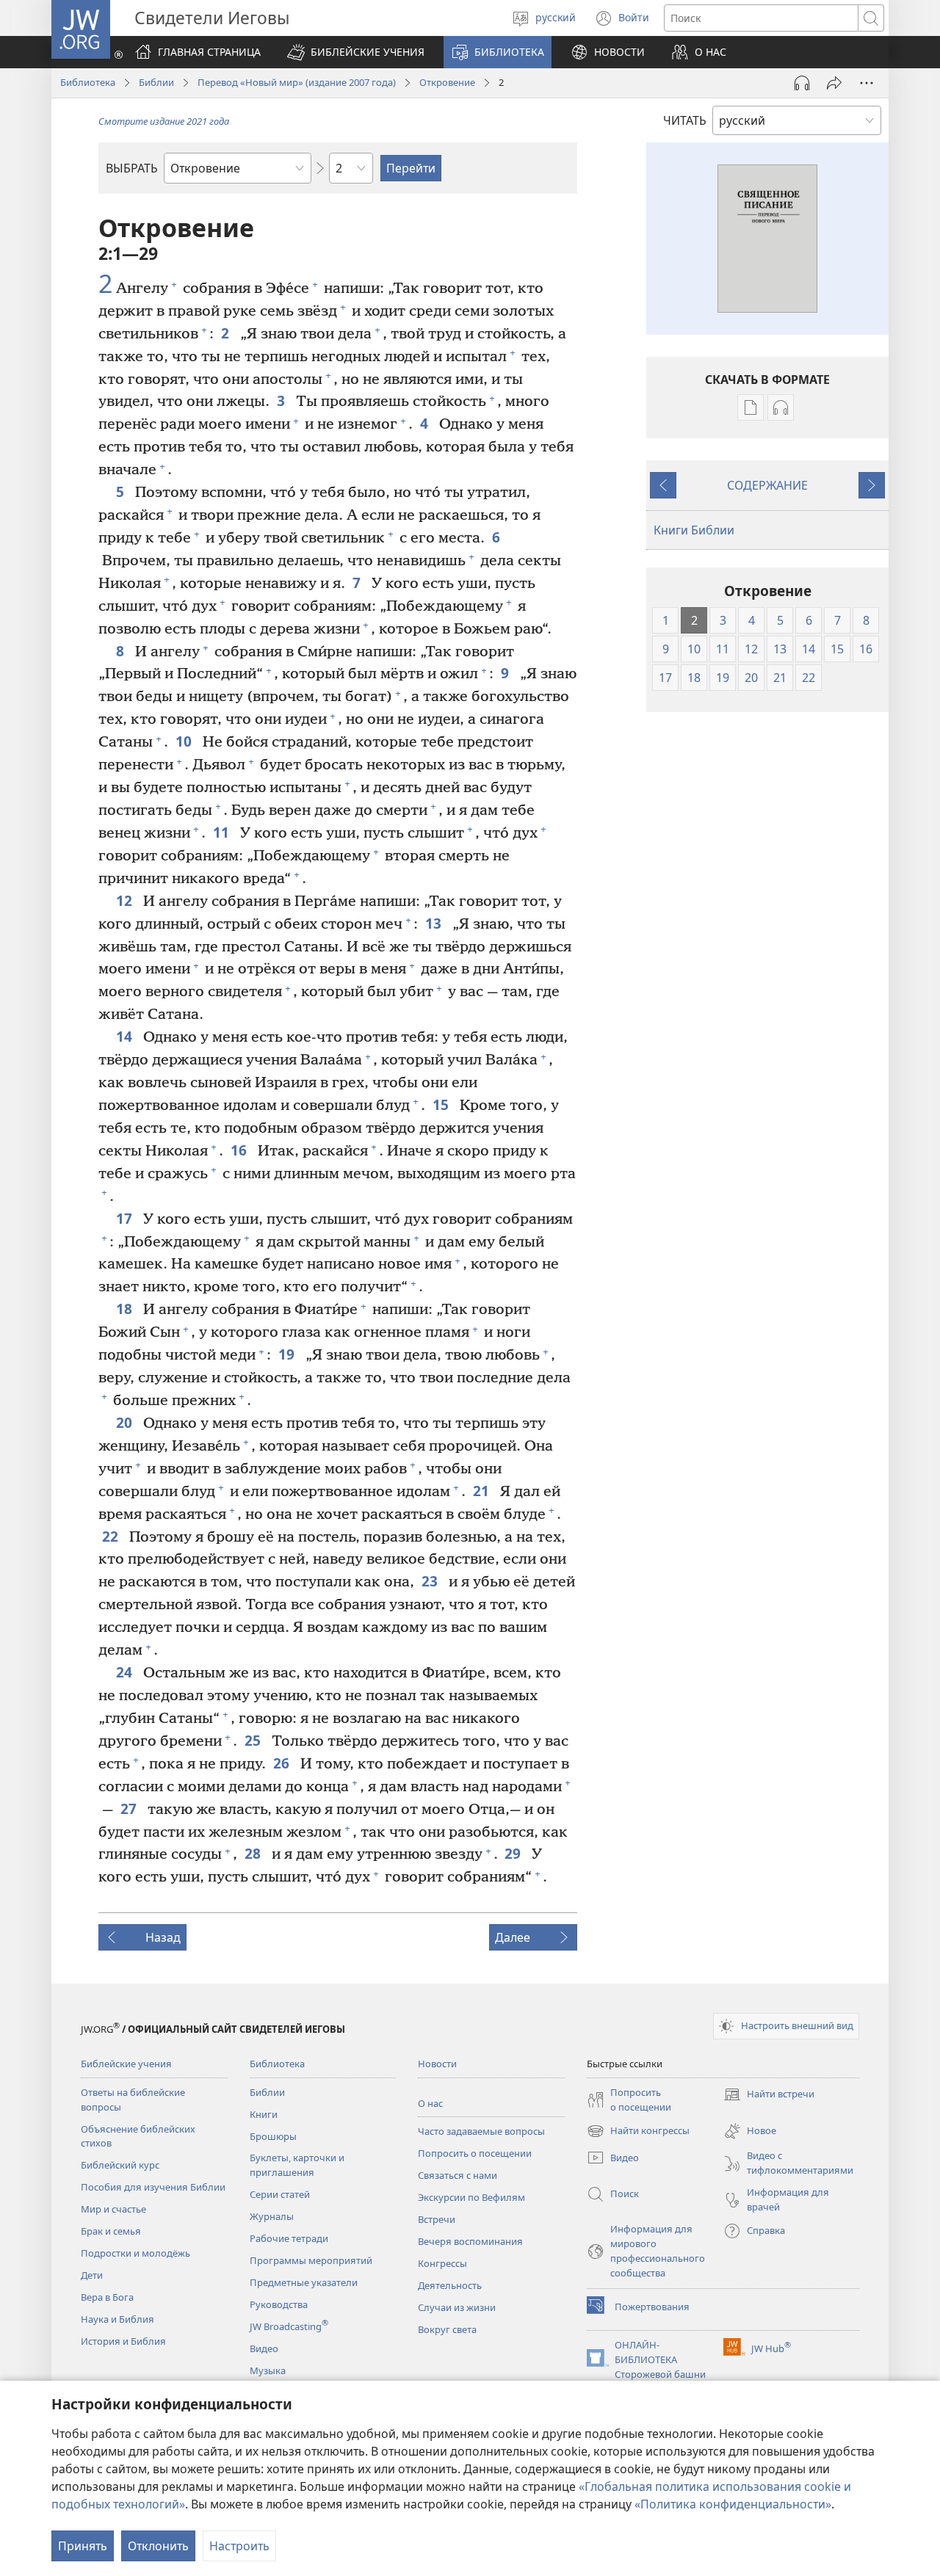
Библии (156, 82)
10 (185, 741)
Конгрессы (442, 2263)
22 (112, 1536)
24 (126, 1672)
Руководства (279, 2304)
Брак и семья (111, 2231)
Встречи (437, 2219)
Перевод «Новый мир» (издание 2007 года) (297, 82)
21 (483, 1491)
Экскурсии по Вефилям (471, 2197)
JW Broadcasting (289, 2326)
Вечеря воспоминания (470, 2241)
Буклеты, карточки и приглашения (297, 2165)
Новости (437, 2064)
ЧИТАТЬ (685, 120)
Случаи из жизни (457, 2307)
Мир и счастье (113, 2209)
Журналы (272, 2216)
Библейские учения (126, 2064)
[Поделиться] (834, 83)
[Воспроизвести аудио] (802, 83)
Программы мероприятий (311, 2260)
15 (442, 1104)
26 (283, 1763)
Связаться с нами (458, 2175)
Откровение (447, 82)
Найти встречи (769, 2095)
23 (431, 1581)
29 (514, 1853)
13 (435, 923)
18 (126, 1309)
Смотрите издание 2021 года (164, 121)
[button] (356, 52)
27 (130, 1808)
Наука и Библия (117, 2319)
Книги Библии (694, 530)
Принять (83, 2546)
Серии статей (280, 2194)
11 (223, 832)
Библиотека (88, 82)
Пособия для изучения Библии (153, 2187)
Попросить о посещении (475, 2153)
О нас (430, 2103)
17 (126, 1218)
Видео (264, 2348)
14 (126, 1036)
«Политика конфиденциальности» (733, 2504)
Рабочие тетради (289, 2238)
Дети (92, 2275)
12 (126, 900)
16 (241, 1150)
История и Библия (123, 2341)
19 (288, 1354)
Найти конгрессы (638, 2132)
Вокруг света (447, 2329)
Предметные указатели (304, 2282)
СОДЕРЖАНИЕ (767, 485)
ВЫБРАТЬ (132, 168)
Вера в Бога (107, 2297)
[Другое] (867, 83)
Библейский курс (120, 2165)
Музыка (268, 2370)
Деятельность (450, 2285)
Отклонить (158, 2546)
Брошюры (273, 2136)
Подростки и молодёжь (135, 2253)
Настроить (239, 2546)
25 (254, 1740)
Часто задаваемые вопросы (481, 2131)
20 (126, 1422)
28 (254, 1853)
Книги (264, 2114)
